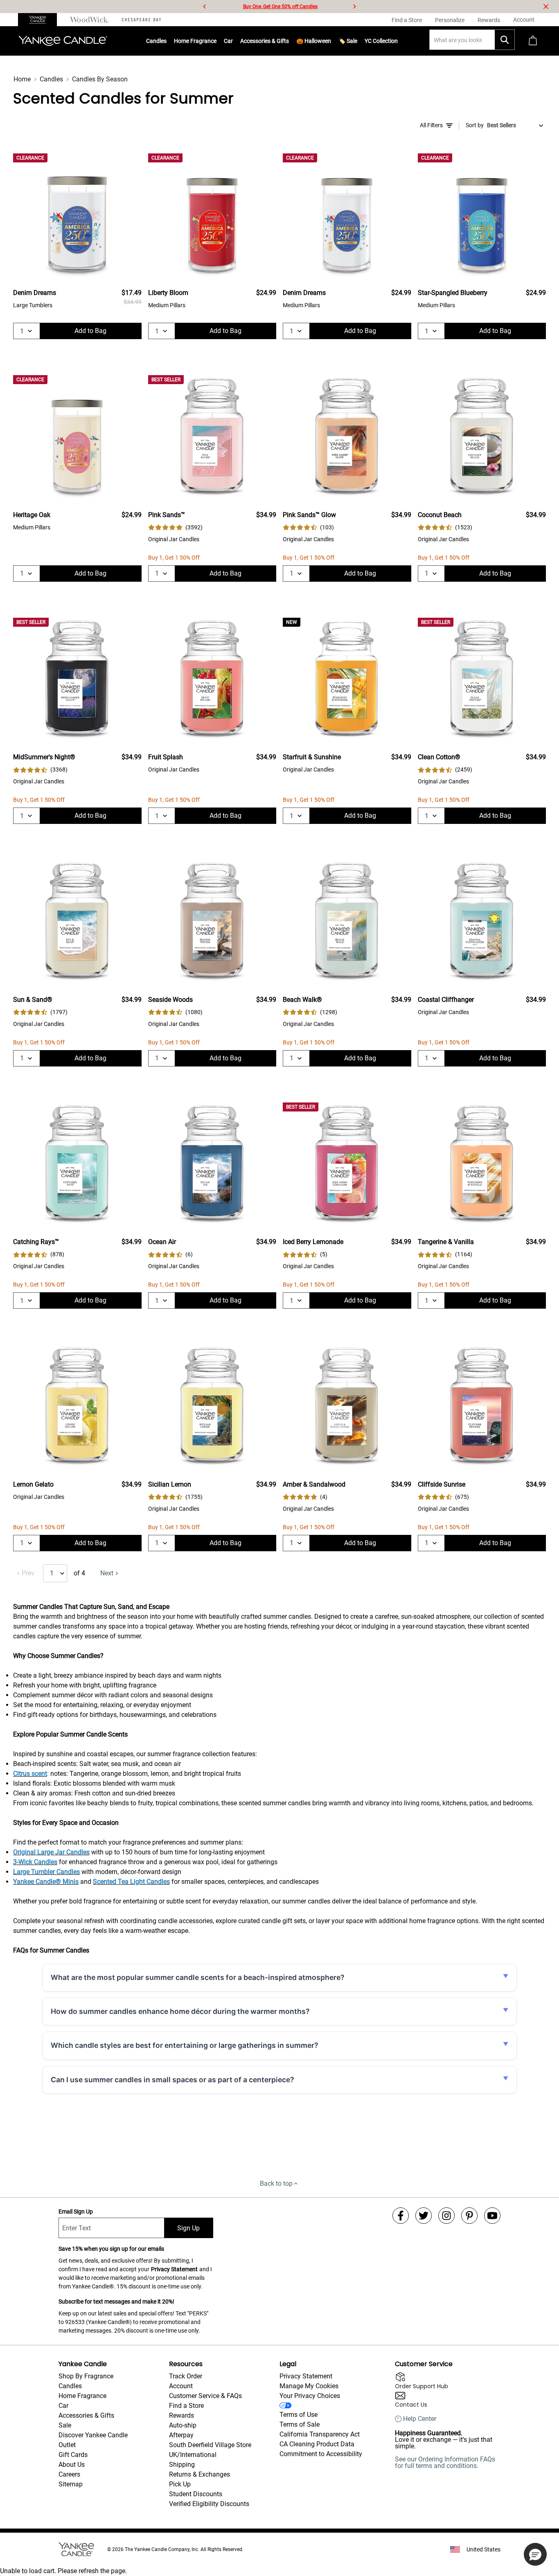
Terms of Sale (300, 2424)
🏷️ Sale (348, 41)
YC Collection (381, 41)
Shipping (182, 2465)
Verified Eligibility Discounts (209, 2504)
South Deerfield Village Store (210, 2445)
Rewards (181, 2415)
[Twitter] (424, 2216)
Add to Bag (90, 331)
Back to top (276, 2183)
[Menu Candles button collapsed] (167, 41)
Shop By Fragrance (86, 2376)
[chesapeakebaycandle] (141, 20)
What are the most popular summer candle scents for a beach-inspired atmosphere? (198, 1977)
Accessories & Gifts (265, 41)
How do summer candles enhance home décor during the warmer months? (180, 2011)
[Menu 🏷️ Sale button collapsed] (357, 41)
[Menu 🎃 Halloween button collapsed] (331, 41)
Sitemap (71, 2484)
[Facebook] (401, 2216)
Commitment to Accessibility (321, 2454)
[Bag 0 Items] (533, 41)
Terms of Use (299, 2415)
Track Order (186, 2376)
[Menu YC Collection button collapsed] (398, 41)
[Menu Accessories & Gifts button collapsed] (289, 41)
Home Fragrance (195, 41)
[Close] (546, 7)
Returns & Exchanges (199, 2474)
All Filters (431, 125)
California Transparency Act (320, 2434)
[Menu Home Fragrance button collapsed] (216, 41)
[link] (175, 528)
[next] (354, 7)
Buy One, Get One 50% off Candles (280, 7)
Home (22, 79)
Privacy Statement (174, 2269)
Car (63, 2406)
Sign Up (188, 2228)
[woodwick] (89, 20)
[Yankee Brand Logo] (63, 41)
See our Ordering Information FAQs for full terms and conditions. (445, 2462)
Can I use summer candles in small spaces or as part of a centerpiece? (172, 2080)
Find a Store (186, 2406)
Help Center (420, 2419)
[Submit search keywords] (505, 40)
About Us (72, 2465)
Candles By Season (100, 79)
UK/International (193, 2455)
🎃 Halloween (314, 41)
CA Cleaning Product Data (317, 2444)
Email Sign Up (76, 2212)
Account (181, 2386)
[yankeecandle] (41, 20)
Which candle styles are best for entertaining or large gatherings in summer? (185, 2045)
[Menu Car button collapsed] (233, 41)
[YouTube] (492, 2216)
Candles (156, 41)
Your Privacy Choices (310, 2396)
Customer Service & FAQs (205, 2396)
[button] (535, 2554)
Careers (69, 2474)
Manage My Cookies (309, 2386)
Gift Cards (73, 2455)
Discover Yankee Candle (93, 2435)
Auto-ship (183, 2425)
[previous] (205, 7)
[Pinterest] (469, 2216)
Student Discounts (196, 2494)
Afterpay (181, 2435)
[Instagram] (446, 2216)
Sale (65, 2425)
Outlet (67, 2445)
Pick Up (180, 2484)
